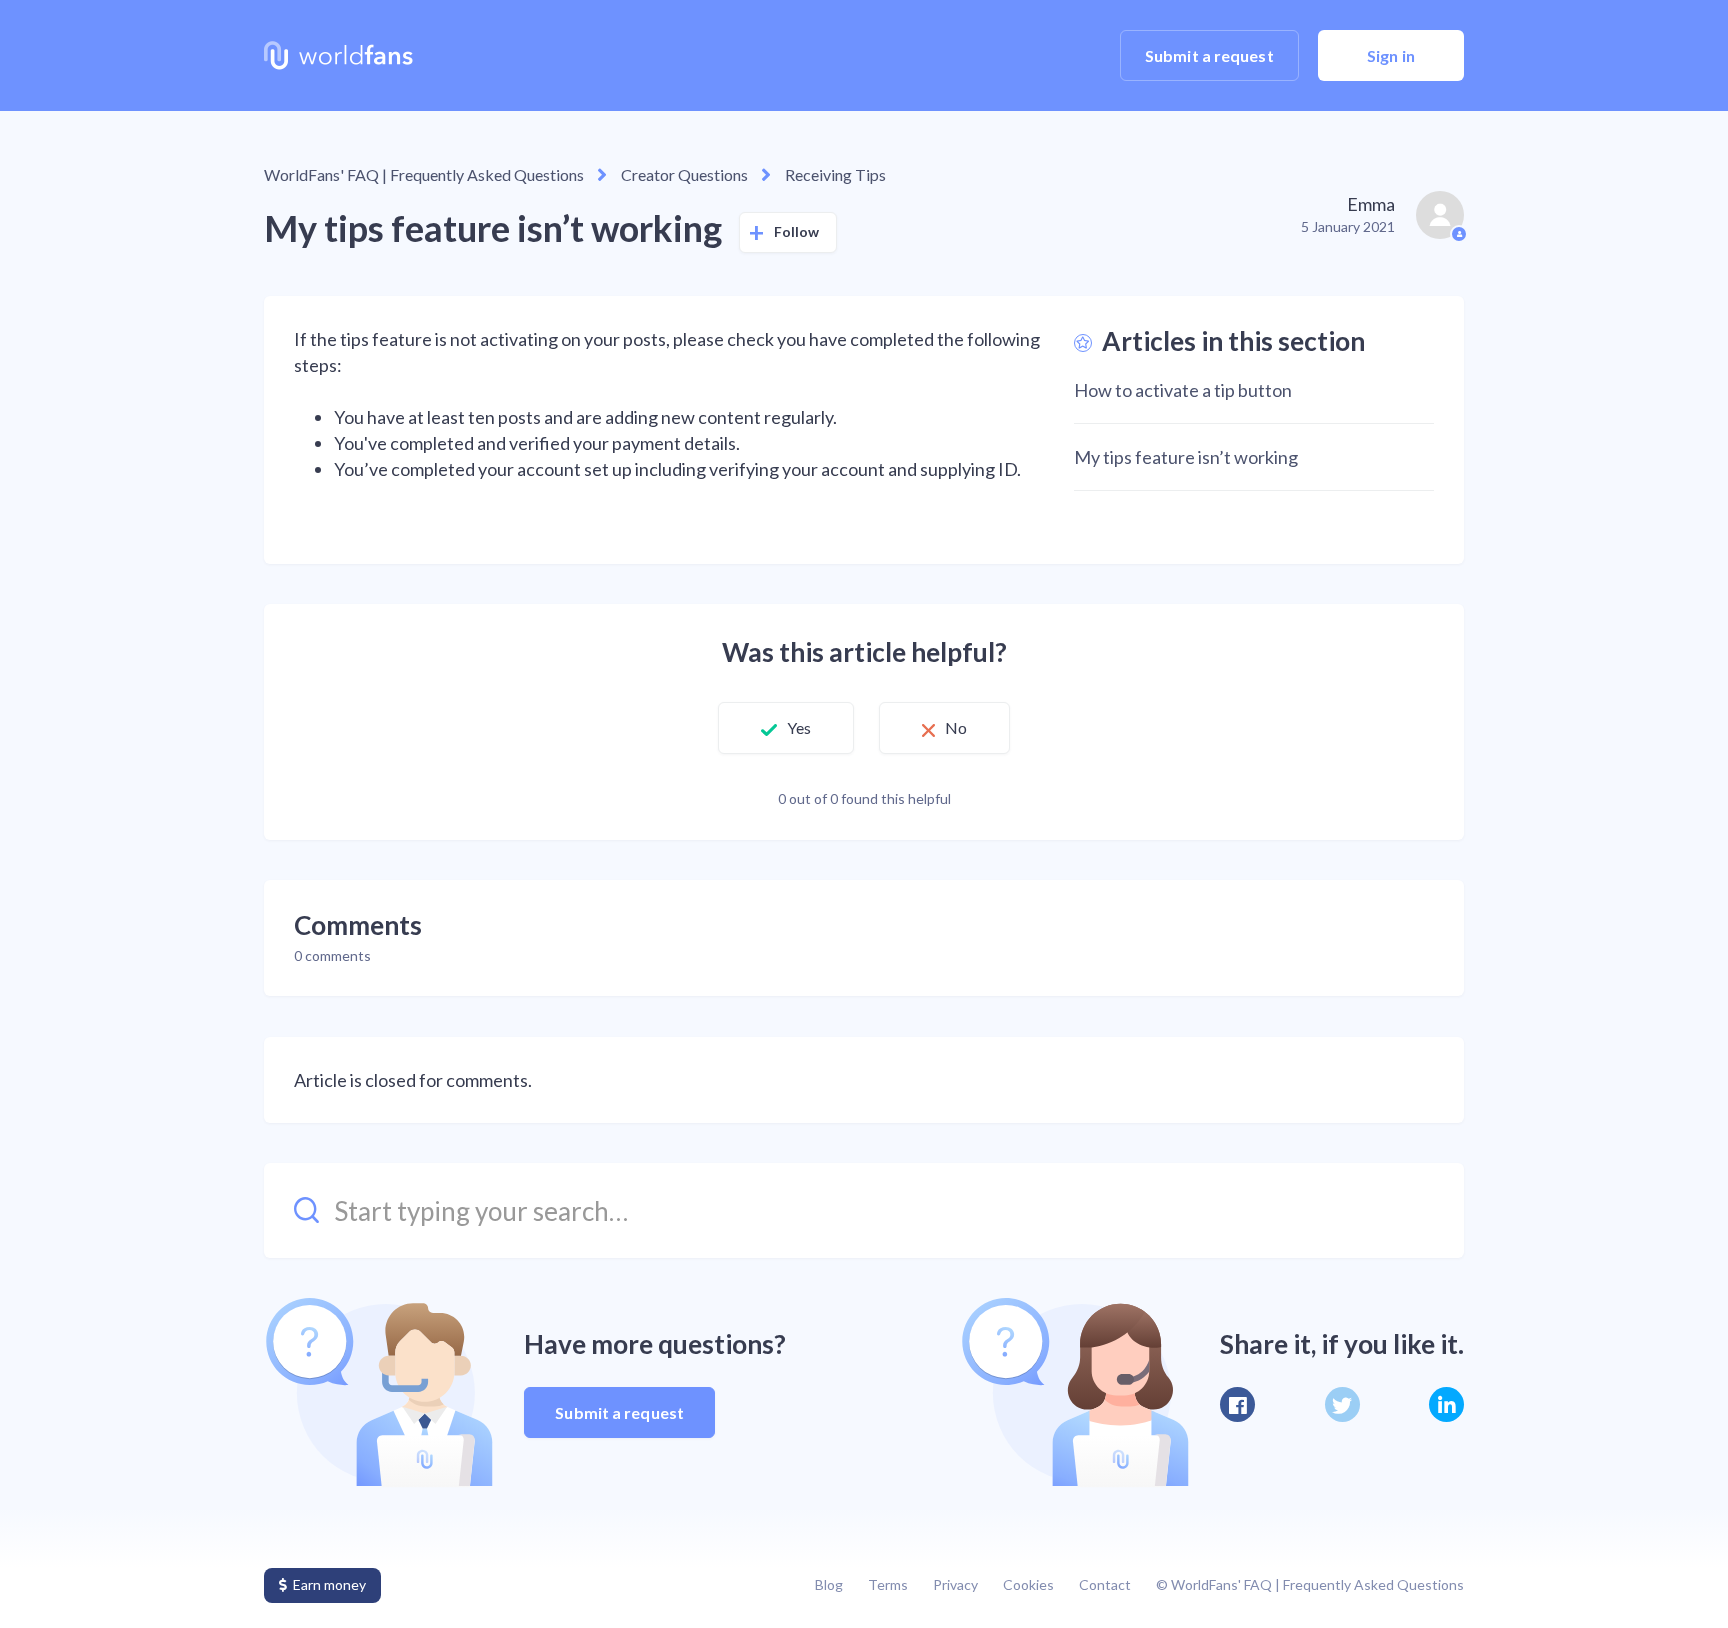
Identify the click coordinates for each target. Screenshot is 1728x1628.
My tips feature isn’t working (1186, 457)
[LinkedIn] (1446, 1404)
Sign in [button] (1391, 55)
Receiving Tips (835, 174)
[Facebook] (1237, 1404)
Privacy (955, 1584)
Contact (1105, 1584)
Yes (799, 727)
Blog (829, 1584)
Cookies (1028, 1584)
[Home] (339, 56)
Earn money (329, 1584)
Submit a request (1209, 55)
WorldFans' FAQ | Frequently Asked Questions (424, 174)
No (956, 727)
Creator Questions (684, 174)
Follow (797, 231)
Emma (1371, 204)
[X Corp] (1342, 1404)
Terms (888, 1584)
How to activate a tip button (1183, 390)
